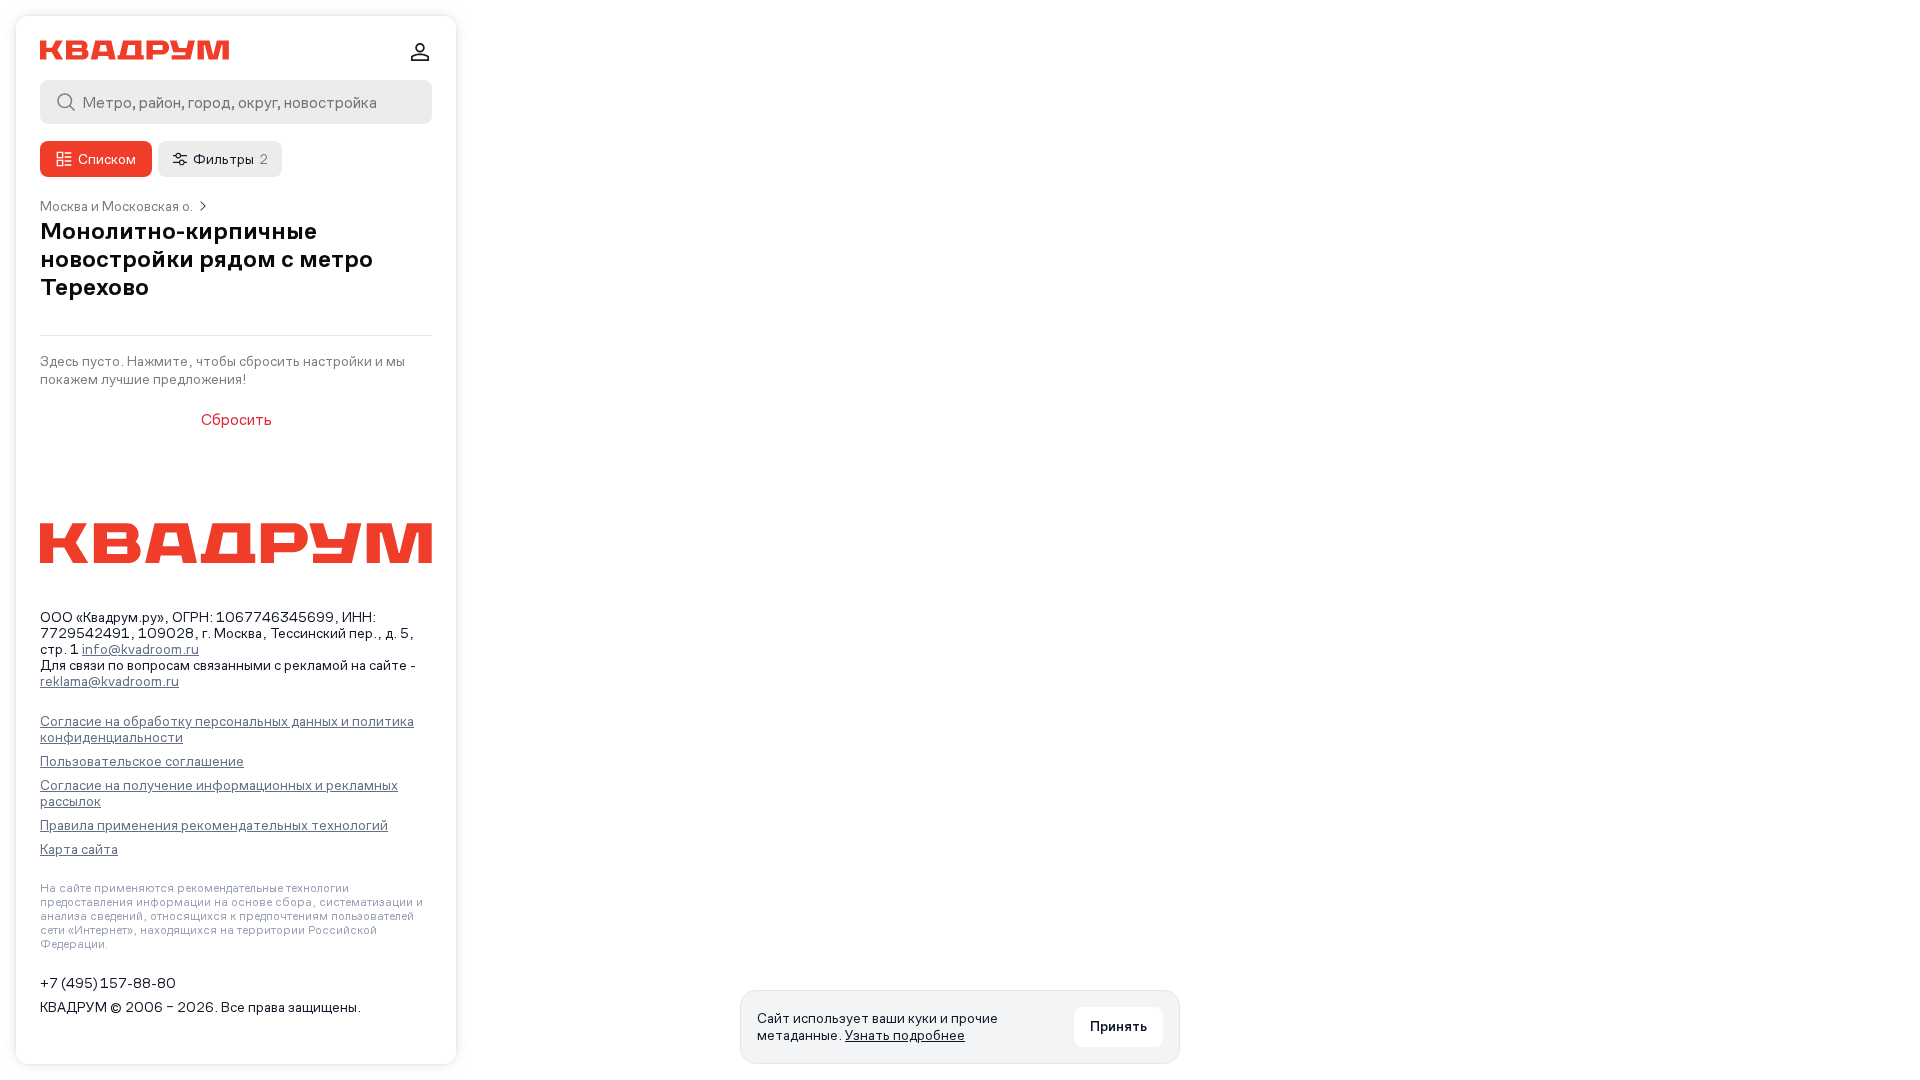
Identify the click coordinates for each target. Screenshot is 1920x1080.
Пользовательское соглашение (142, 761)
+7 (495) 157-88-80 (108, 983)
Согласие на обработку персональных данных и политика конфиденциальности (227, 729)
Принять (1118, 1026)
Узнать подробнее (905, 1035)
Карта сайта (79, 849)
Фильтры (230, 159)
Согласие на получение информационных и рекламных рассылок (219, 793)
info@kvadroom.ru (140, 649)
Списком (107, 159)
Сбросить (236, 420)
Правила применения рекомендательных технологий (214, 825)
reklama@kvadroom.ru (109, 681)
